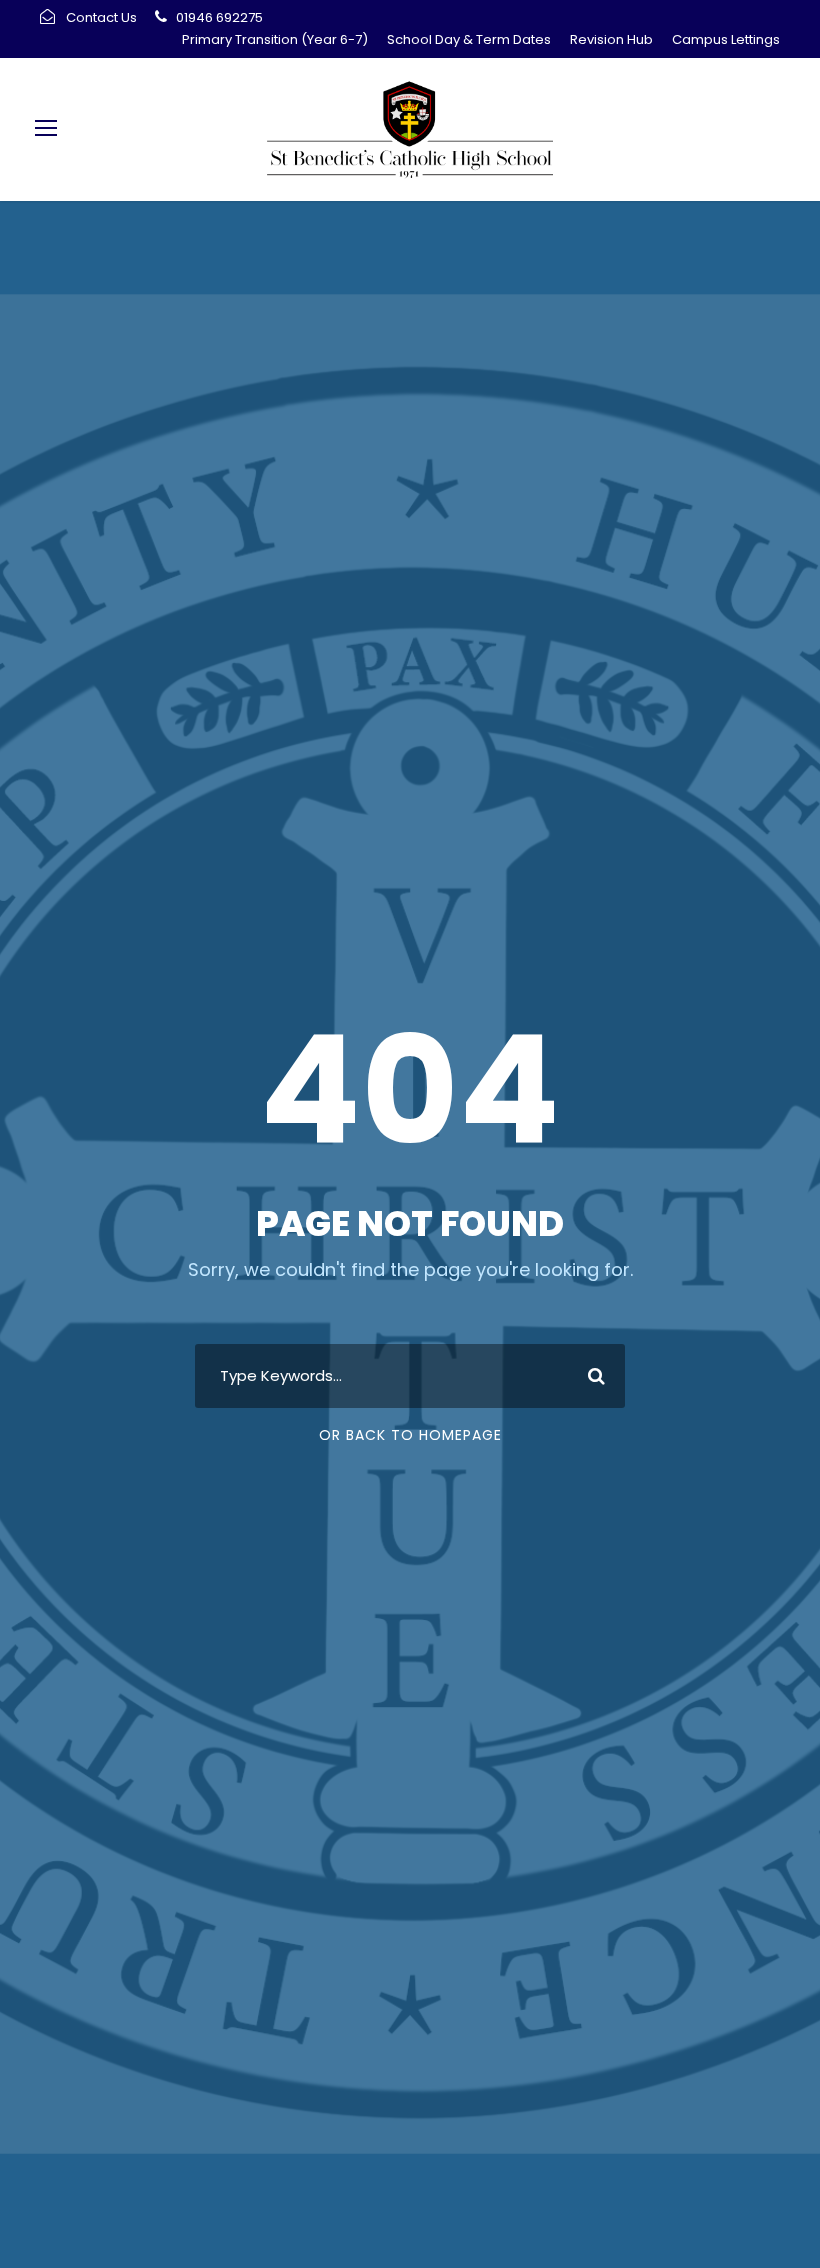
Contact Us (101, 17)
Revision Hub (611, 39)
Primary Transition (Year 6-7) (275, 39)
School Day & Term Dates (469, 39)
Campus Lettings (726, 39)
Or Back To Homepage (410, 1435)
